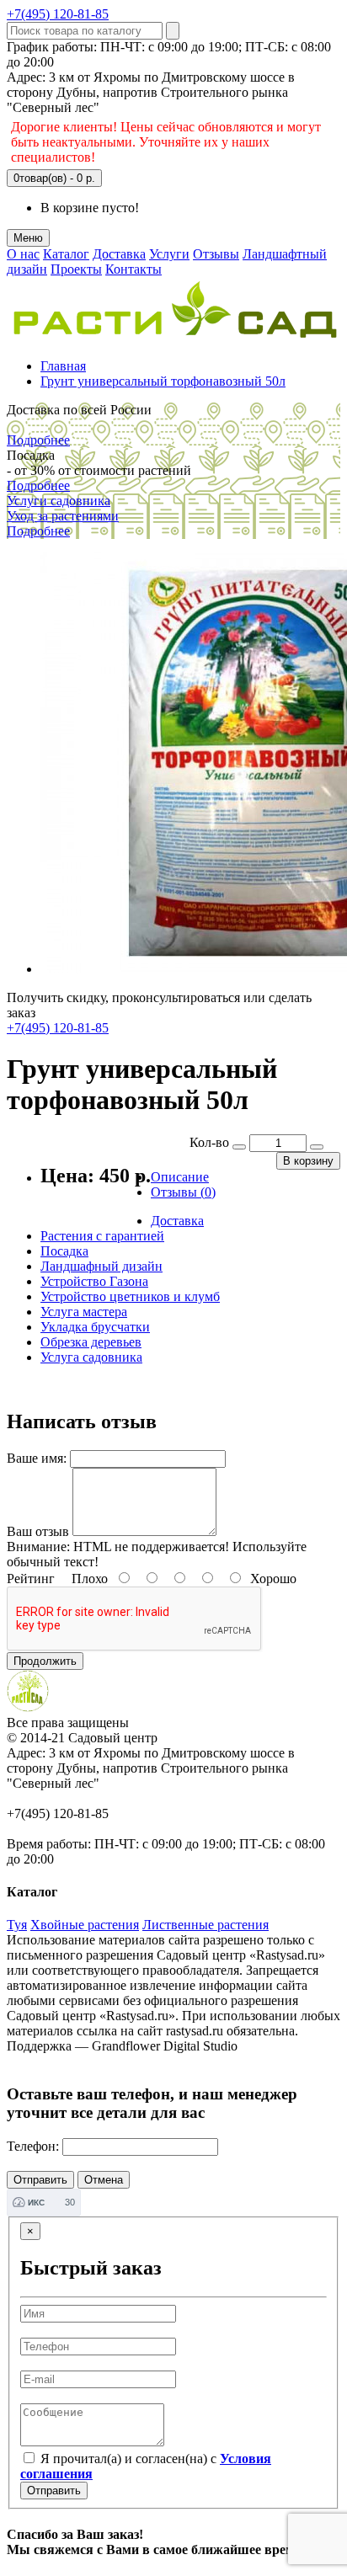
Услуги (169, 254)
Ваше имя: (37, 1458)
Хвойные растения (85, 1925)
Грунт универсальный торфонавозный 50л (163, 381)
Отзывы (216, 254)
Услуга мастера (84, 1312)
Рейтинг (31, 1579)
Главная (63, 366)
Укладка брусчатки (95, 1327)
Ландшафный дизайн (101, 1266)
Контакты (133, 269)
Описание (180, 1177)
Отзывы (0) (183, 1192)
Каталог (66, 254)
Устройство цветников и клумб (130, 1296)
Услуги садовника (59, 501)
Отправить (54, 2491)
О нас (23, 254)
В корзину (308, 1161)
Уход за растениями (63, 516)
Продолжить (45, 1661)
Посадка (64, 1251)
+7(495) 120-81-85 (58, 14)
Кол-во (209, 1142)
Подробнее (38, 440)
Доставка (119, 254)
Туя (17, 1925)
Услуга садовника (91, 1357)
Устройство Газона (94, 1281)
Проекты (76, 269)
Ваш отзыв (38, 1531)
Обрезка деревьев (91, 1342)
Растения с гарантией (102, 1236)
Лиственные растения (206, 1925)
